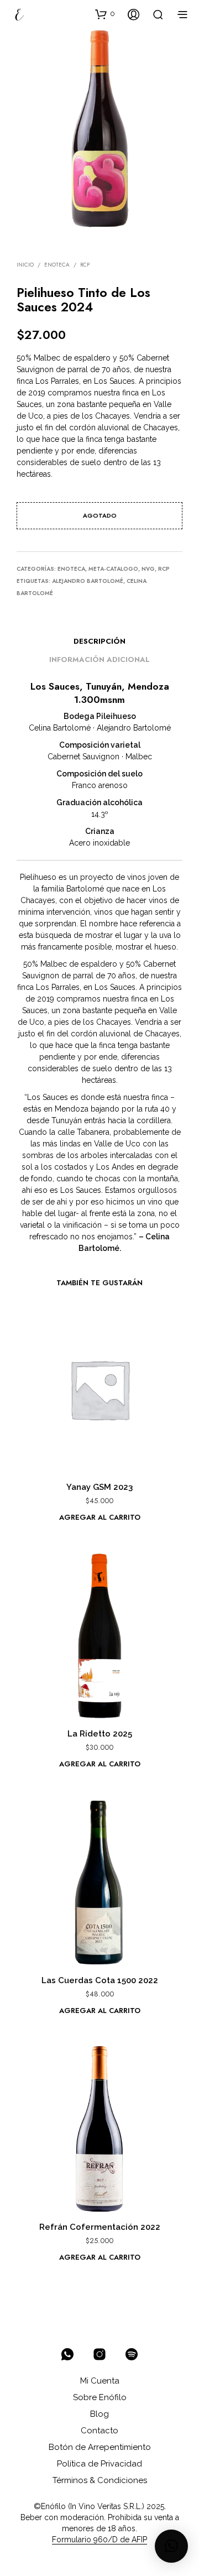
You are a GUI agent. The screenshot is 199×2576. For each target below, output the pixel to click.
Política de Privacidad (99, 2464)
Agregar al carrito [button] (100, 1517)
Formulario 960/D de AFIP (99, 2540)
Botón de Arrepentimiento (100, 2447)
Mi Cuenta (100, 2381)
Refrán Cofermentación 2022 (100, 2227)
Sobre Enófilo (100, 2397)
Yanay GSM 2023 (99, 1487)
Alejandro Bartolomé (88, 581)
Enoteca (57, 265)
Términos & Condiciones (100, 2480)
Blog (99, 2414)
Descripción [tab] (99, 641)
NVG (148, 569)
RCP (85, 265)
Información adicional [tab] (99, 659)
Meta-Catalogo (113, 569)
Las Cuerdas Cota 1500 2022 (100, 1980)
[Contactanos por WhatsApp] (67, 2354)
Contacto (99, 2431)
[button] (105, 14)
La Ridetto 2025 (100, 1734)
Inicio (25, 265)
